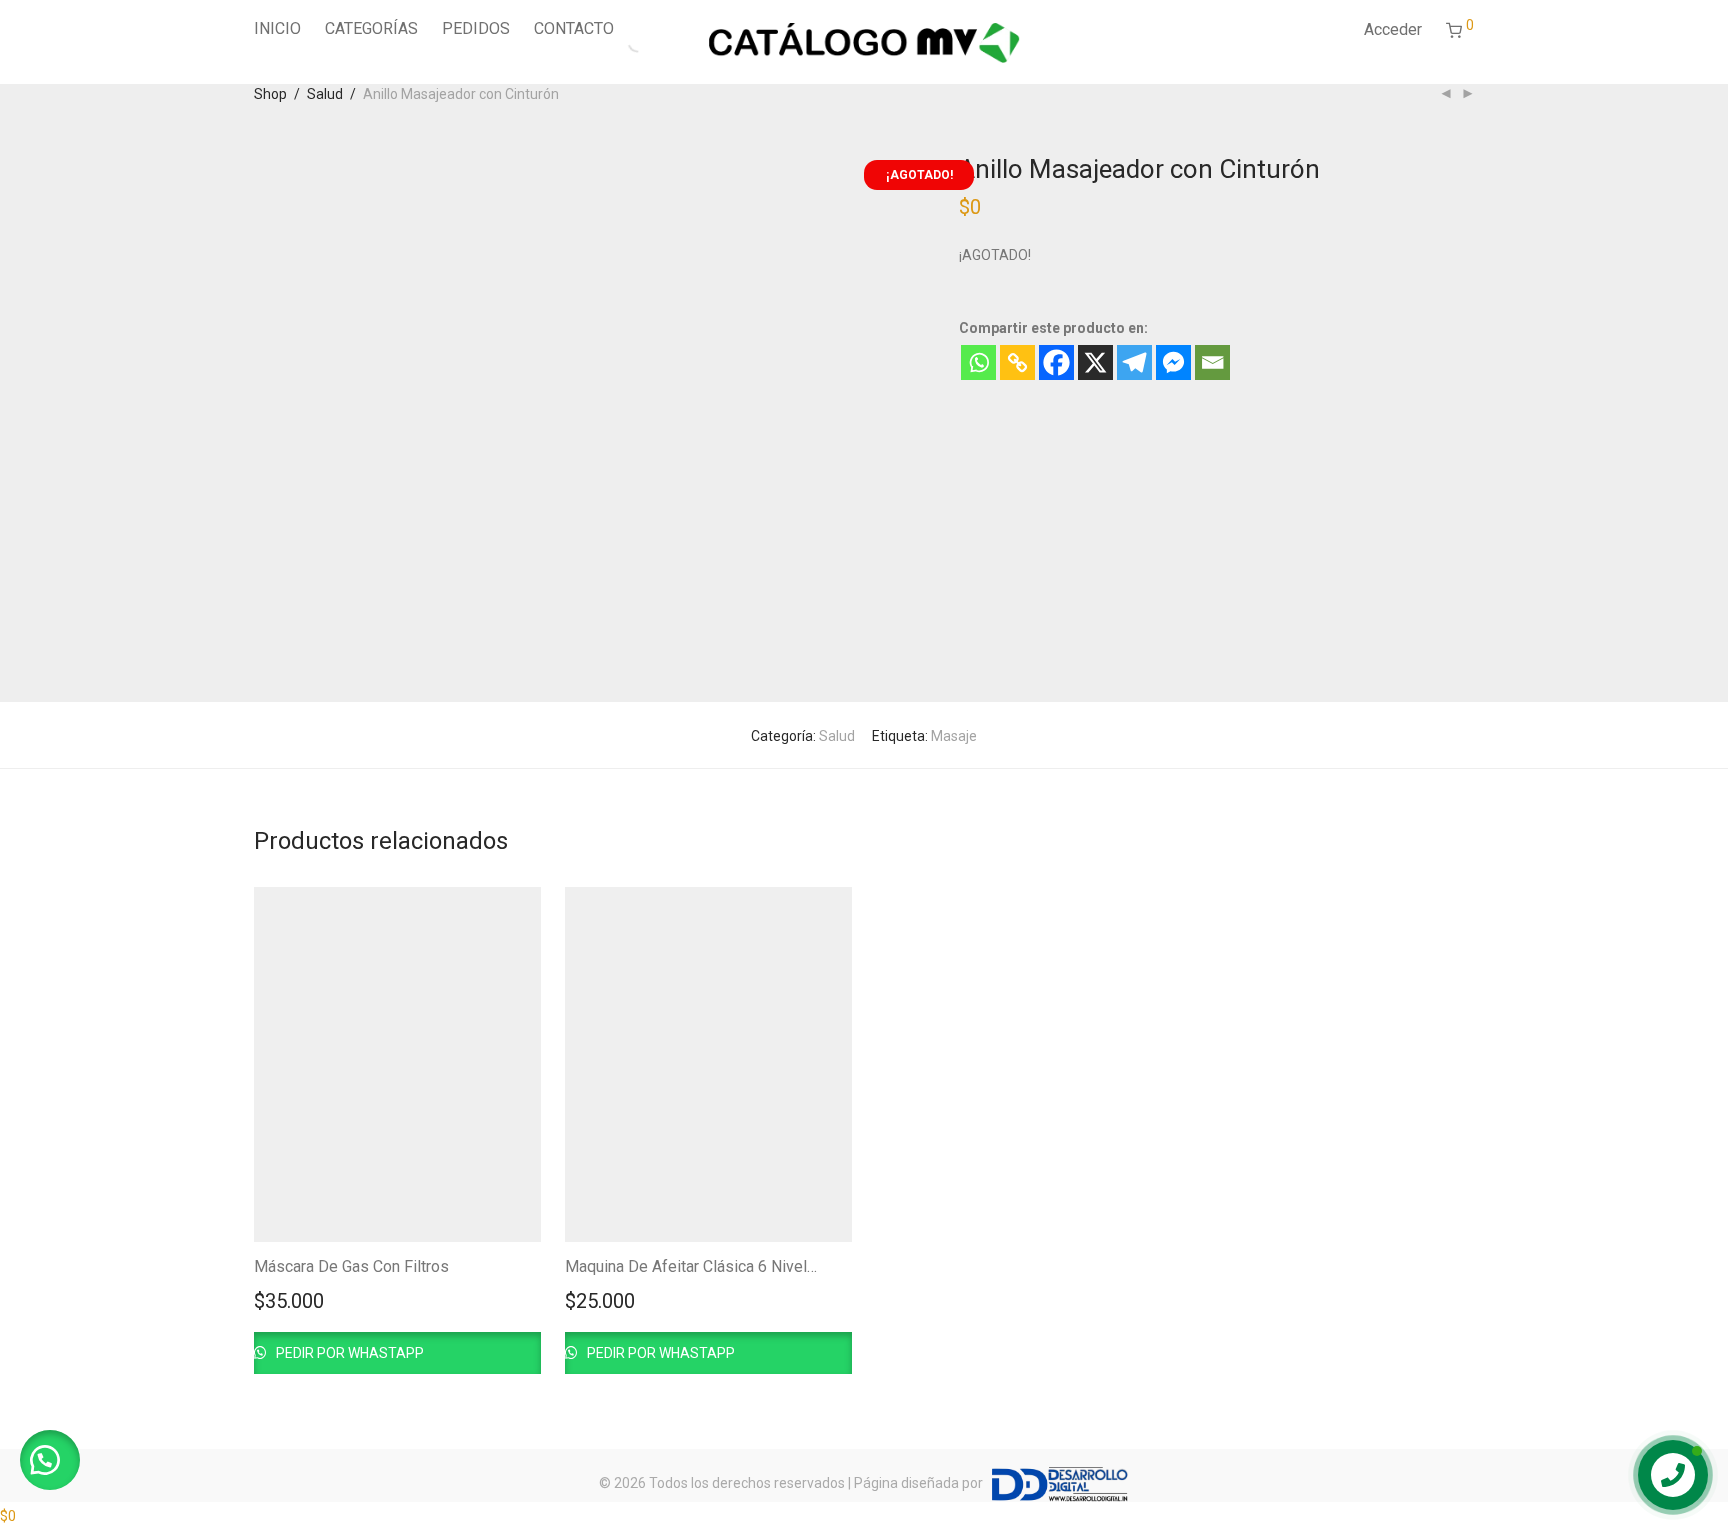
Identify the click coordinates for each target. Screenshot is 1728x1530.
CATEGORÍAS (371, 28)
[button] (50, 1460)
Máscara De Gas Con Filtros (351, 1266)
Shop (270, 94)
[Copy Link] (1017, 362)
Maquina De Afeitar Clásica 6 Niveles (695, 1266)
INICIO (277, 28)
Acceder (1393, 29)
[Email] (1212, 362)
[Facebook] (1056, 362)
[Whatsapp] (978, 362)
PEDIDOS (476, 28)
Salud (325, 94)
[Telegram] (1134, 362)
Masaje (954, 736)
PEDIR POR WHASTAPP (348, 1353)
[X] (1095, 362)
